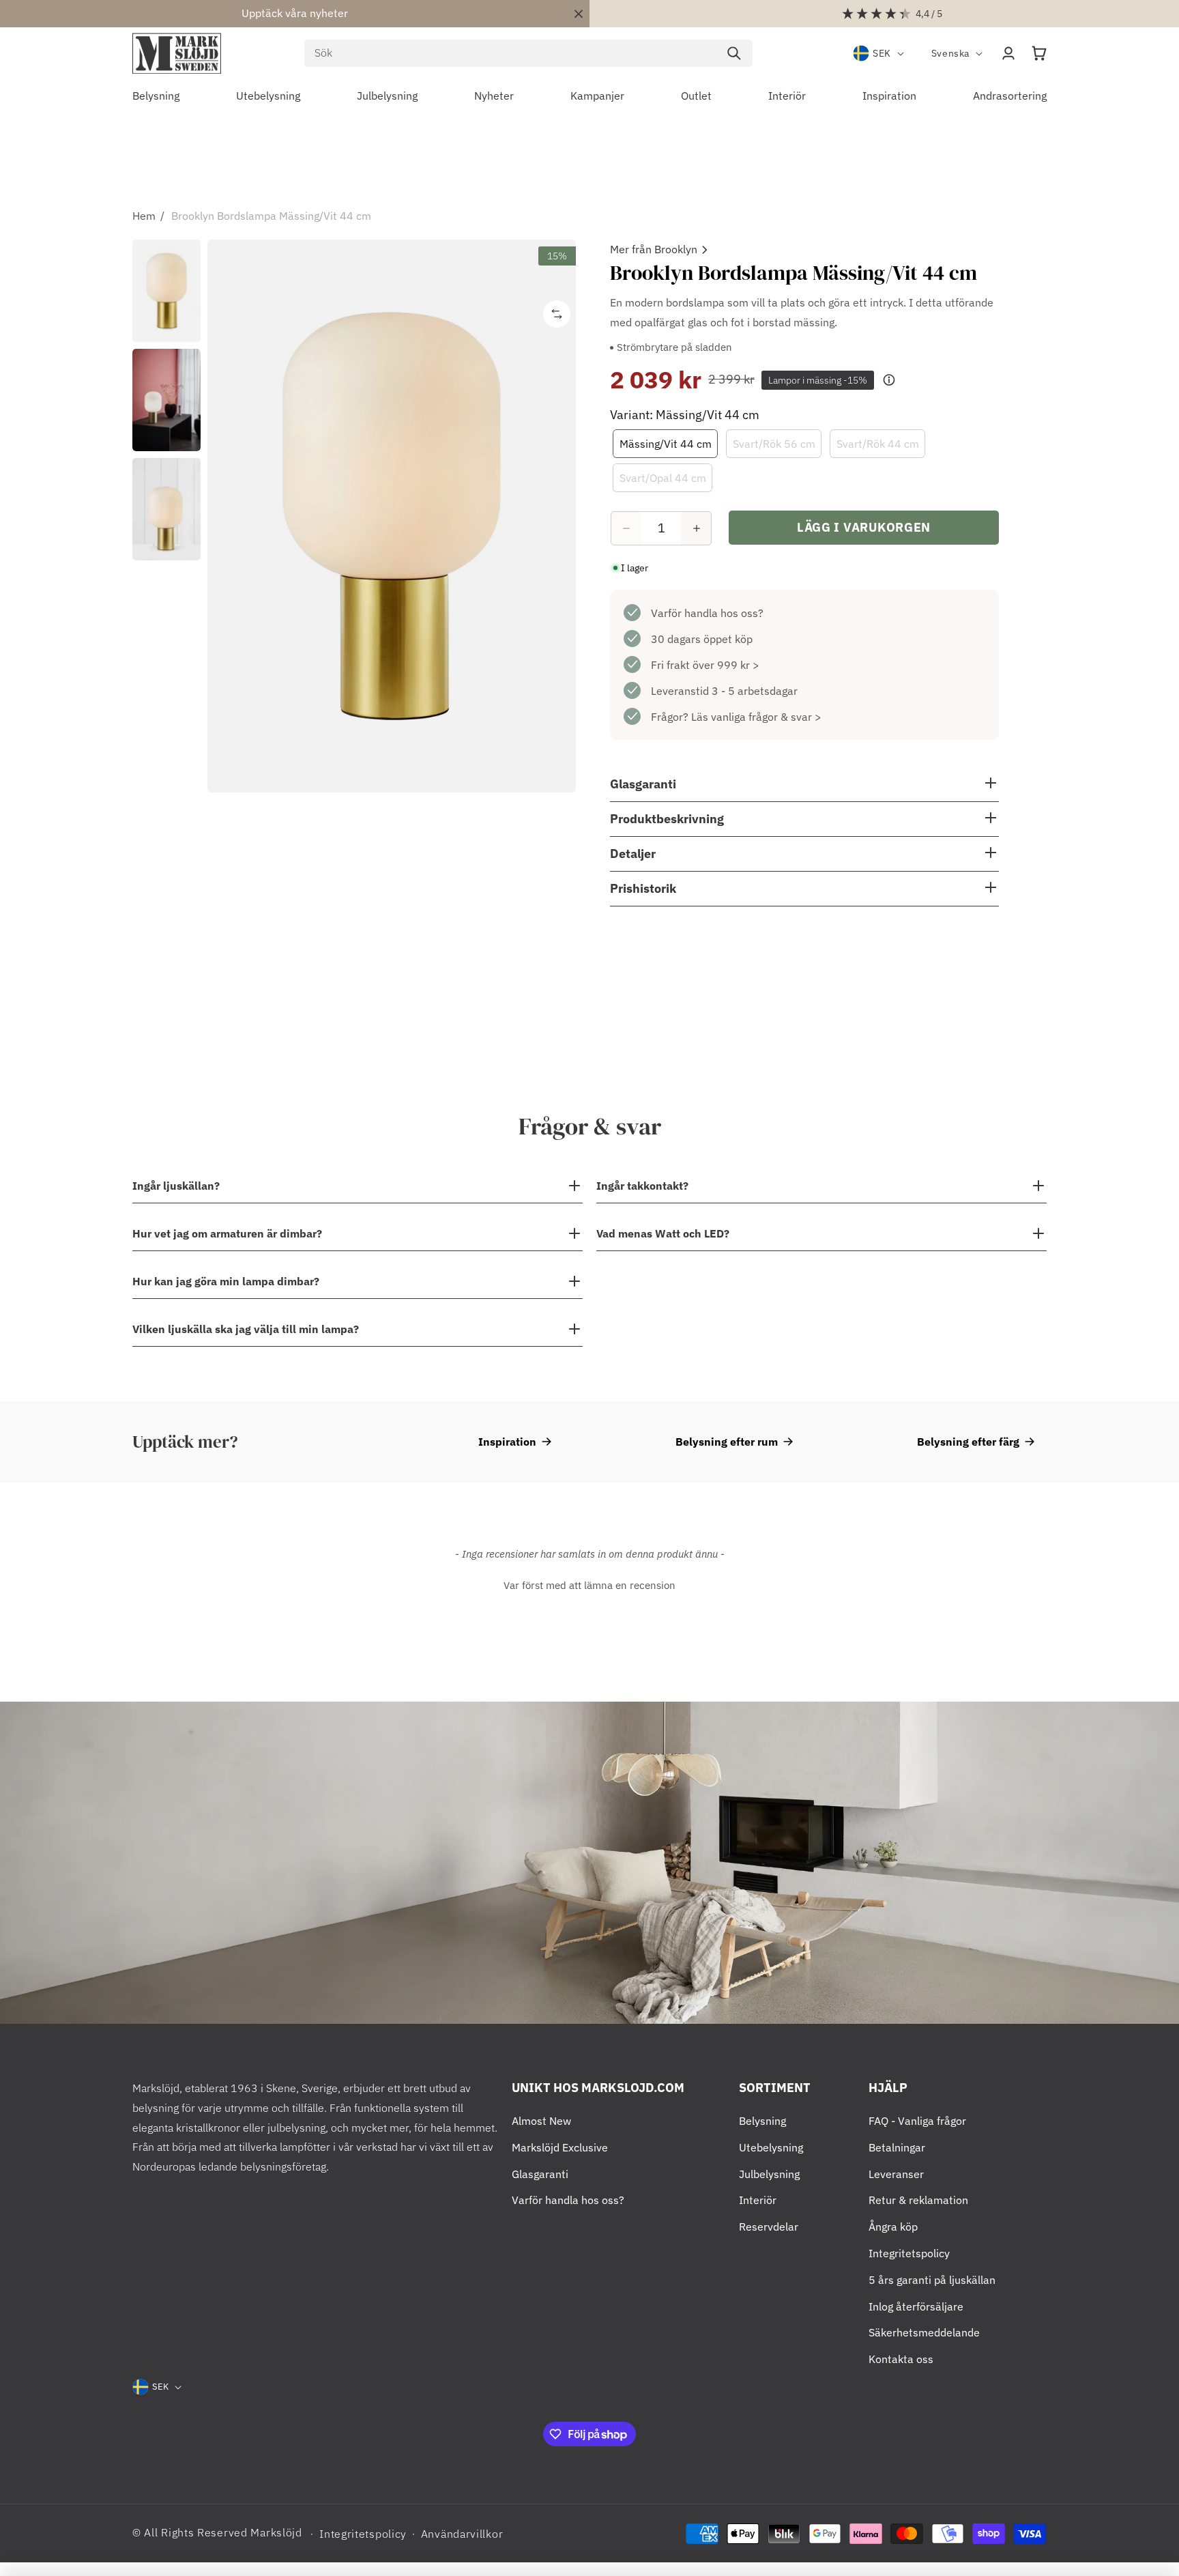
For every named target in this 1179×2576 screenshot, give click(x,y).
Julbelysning (769, 2174)
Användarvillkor (462, 2534)
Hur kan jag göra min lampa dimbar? (226, 1281)
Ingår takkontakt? (642, 1186)
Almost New (541, 2121)
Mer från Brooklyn (654, 249)
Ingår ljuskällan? (176, 1186)
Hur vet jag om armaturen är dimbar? (227, 1233)
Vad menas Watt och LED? (663, 1233)
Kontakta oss (901, 2359)
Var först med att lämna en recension (589, 1585)
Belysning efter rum (727, 1442)
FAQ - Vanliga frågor (917, 2121)
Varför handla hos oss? (707, 613)
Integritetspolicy (909, 2253)
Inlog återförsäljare (916, 2306)
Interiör (758, 2200)
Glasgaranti (540, 2174)
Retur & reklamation (918, 2200)
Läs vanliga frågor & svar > (756, 717)
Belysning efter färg (968, 1442)
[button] (1039, 53)
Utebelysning (771, 2147)
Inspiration (507, 1442)
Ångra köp (893, 2227)
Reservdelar (769, 2227)
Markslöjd (276, 2532)
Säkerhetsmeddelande (924, 2332)
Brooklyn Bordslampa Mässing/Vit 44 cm (271, 216)
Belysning (762, 2121)
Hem (144, 216)
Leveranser (896, 2174)
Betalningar (897, 2147)
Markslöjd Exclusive (560, 2147)
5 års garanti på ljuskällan (932, 2280)
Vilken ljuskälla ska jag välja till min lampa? (246, 1329)
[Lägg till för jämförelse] (557, 314)
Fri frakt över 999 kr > (705, 665)
